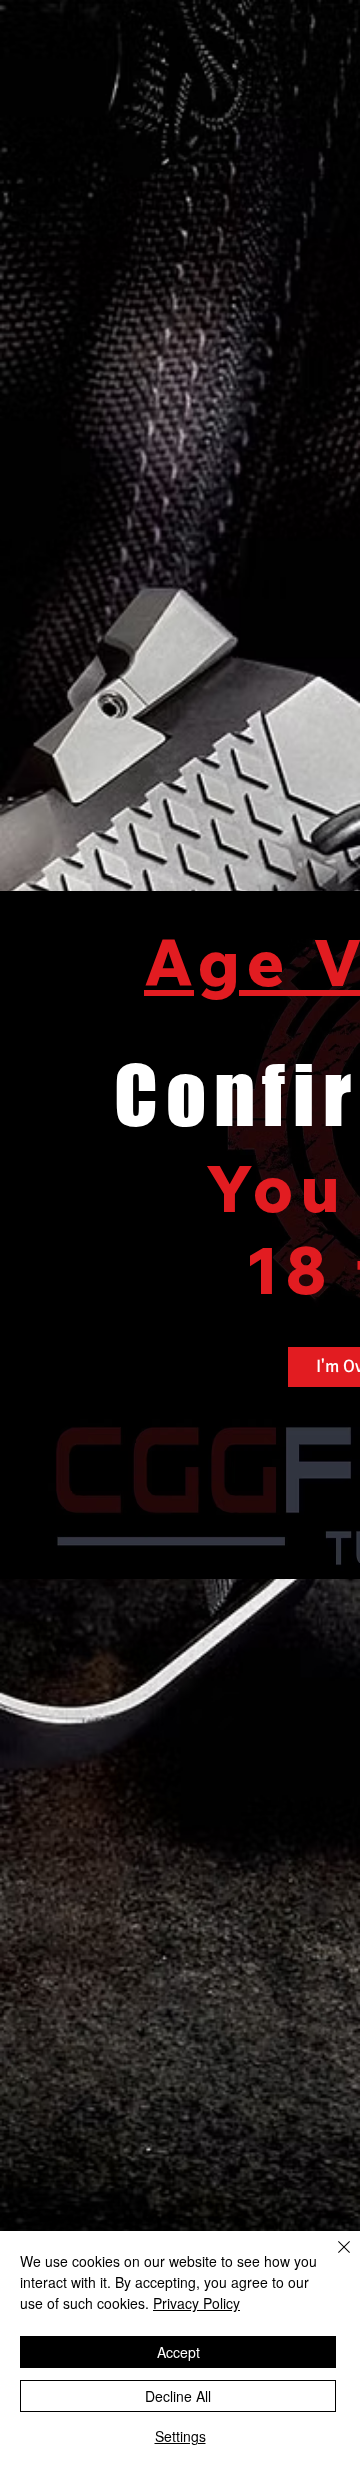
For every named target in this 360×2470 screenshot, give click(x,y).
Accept (178, 2352)
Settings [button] (180, 2436)
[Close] (332, 2259)
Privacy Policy (196, 2303)
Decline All (178, 2396)
